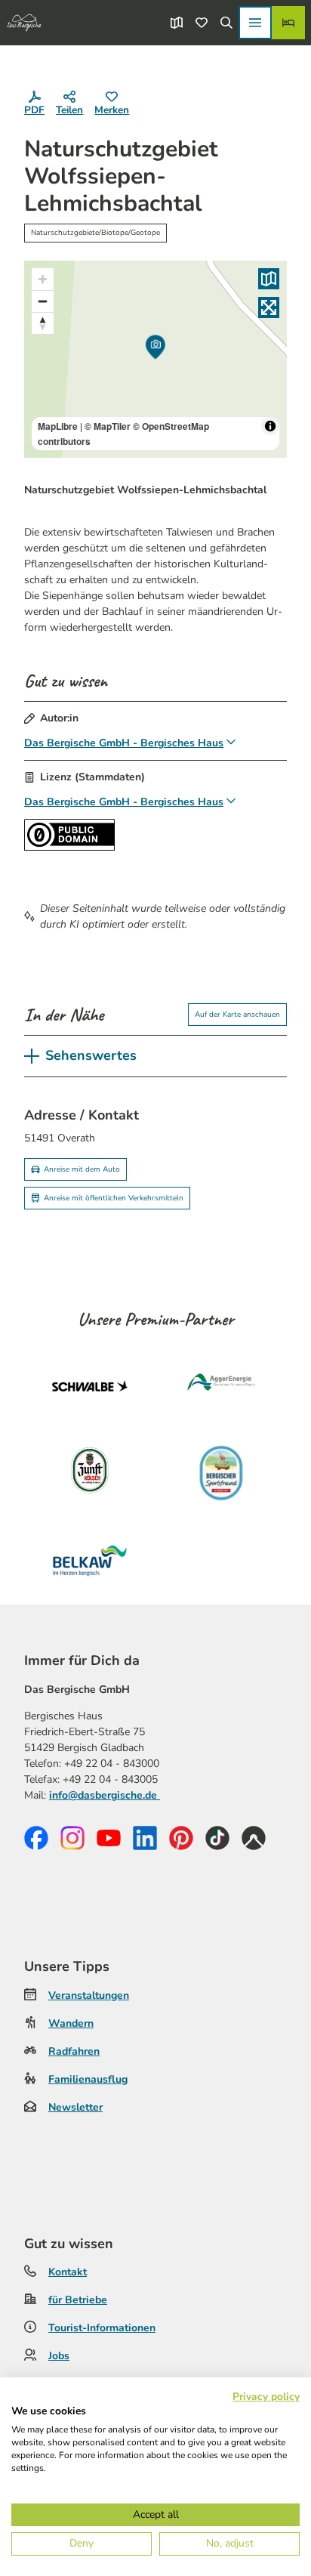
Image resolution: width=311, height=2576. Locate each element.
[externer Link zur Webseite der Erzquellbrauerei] (221, 1473)
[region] (155, 359)
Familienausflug (88, 2079)
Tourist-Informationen (102, 2328)
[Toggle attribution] (270, 426)
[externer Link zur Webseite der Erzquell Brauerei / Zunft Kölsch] (90, 1473)
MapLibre (58, 426)
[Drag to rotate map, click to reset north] (43, 323)
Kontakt (68, 2272)
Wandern (71, 2023)
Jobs (59, 2356)
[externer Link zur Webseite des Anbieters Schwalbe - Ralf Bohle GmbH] (90, 1385)
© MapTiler (108, 426)
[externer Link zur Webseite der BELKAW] (90, 1561)
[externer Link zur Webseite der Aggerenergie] (221, 1385)
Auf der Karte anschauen (237, 1015)
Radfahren (74, 2051)
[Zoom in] (43, 279)
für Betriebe (78, 2300)
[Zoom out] (43, 301)
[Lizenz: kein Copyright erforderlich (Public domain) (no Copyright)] (69, 847)
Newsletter (75, 2107)
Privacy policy (266, 2397)
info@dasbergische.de (105, 1795)
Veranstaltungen (89, 1995)
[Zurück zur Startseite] (24, 23)
